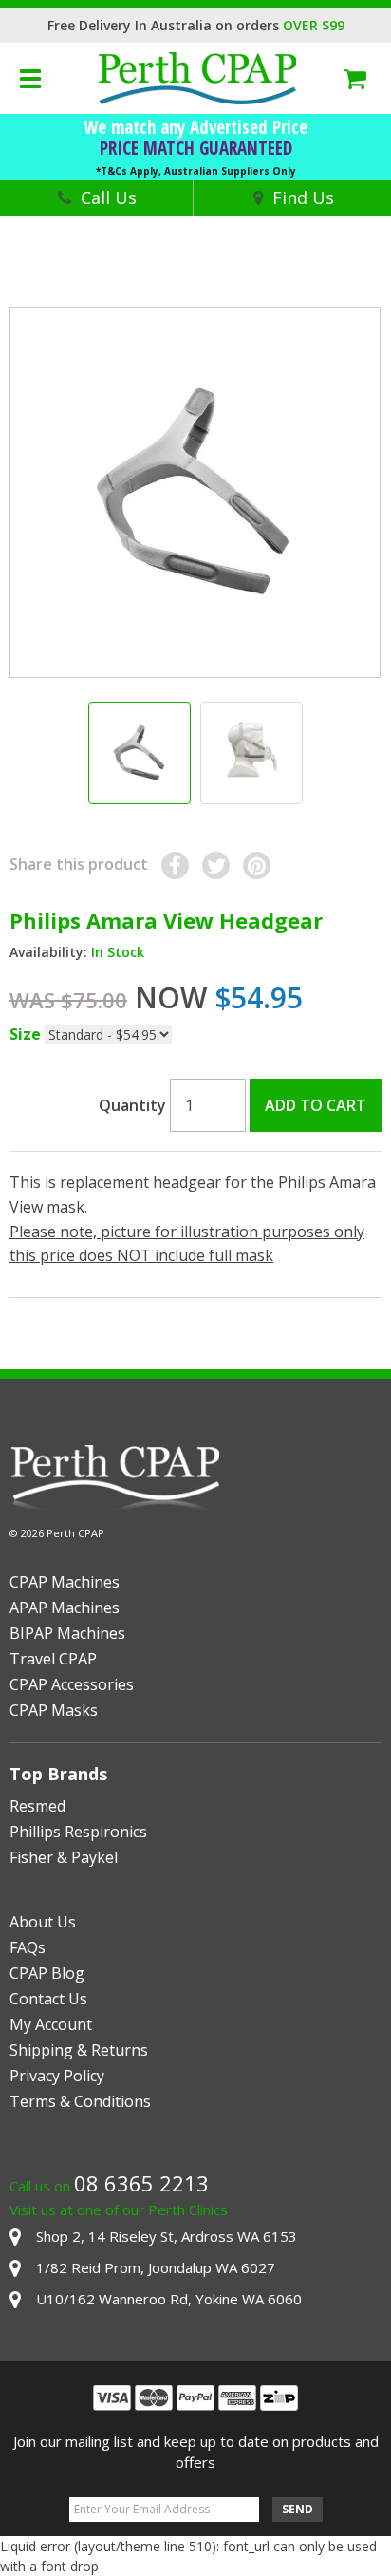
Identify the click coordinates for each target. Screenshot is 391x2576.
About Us (43, 1922)
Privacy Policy (57, 2076)
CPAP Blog (47, 1973)
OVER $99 (314, 25)
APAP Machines (65, 1608)
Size (25, 1034)
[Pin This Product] (257, 865)
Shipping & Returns (79, 2050)
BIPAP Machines (67, 1633)
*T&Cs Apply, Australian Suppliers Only (196, 171)
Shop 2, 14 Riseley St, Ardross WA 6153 (167, 2236)
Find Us (303, 197)
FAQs (28, 1947)
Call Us (109, 197)
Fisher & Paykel (64, 1857)
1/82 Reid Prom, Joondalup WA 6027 (156, 2267)
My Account (51, 2024)
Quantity (132, 1105)
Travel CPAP (53, 1659)
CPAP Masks (54, 1710)
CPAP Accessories (72, 1684)
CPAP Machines (65, 1582)
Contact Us (48, 1999)
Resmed (37, 1806)
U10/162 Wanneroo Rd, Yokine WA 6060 (169, 2299)
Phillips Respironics (78, 1832)
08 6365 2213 (141, 2183)
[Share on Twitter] (216, 865)
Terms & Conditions (80, 2101)
